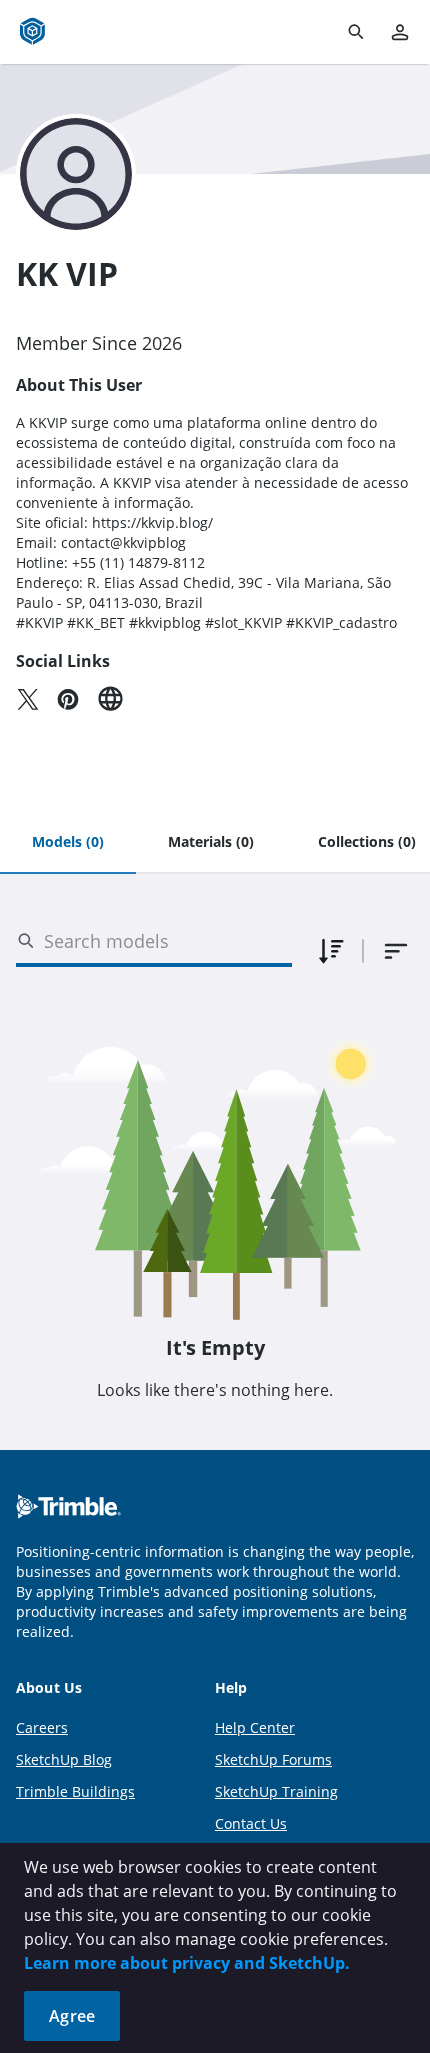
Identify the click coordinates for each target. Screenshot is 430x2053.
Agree (72, 2016)
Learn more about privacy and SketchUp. (187, 1963)
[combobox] (396, 951)
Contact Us (251, 1823)
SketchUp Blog (64, 1759)
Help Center (255, 1727)
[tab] (68, 843)
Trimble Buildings (75, 1791)
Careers (42, 1727)
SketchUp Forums (273, 1759)
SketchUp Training (276, 1791)
